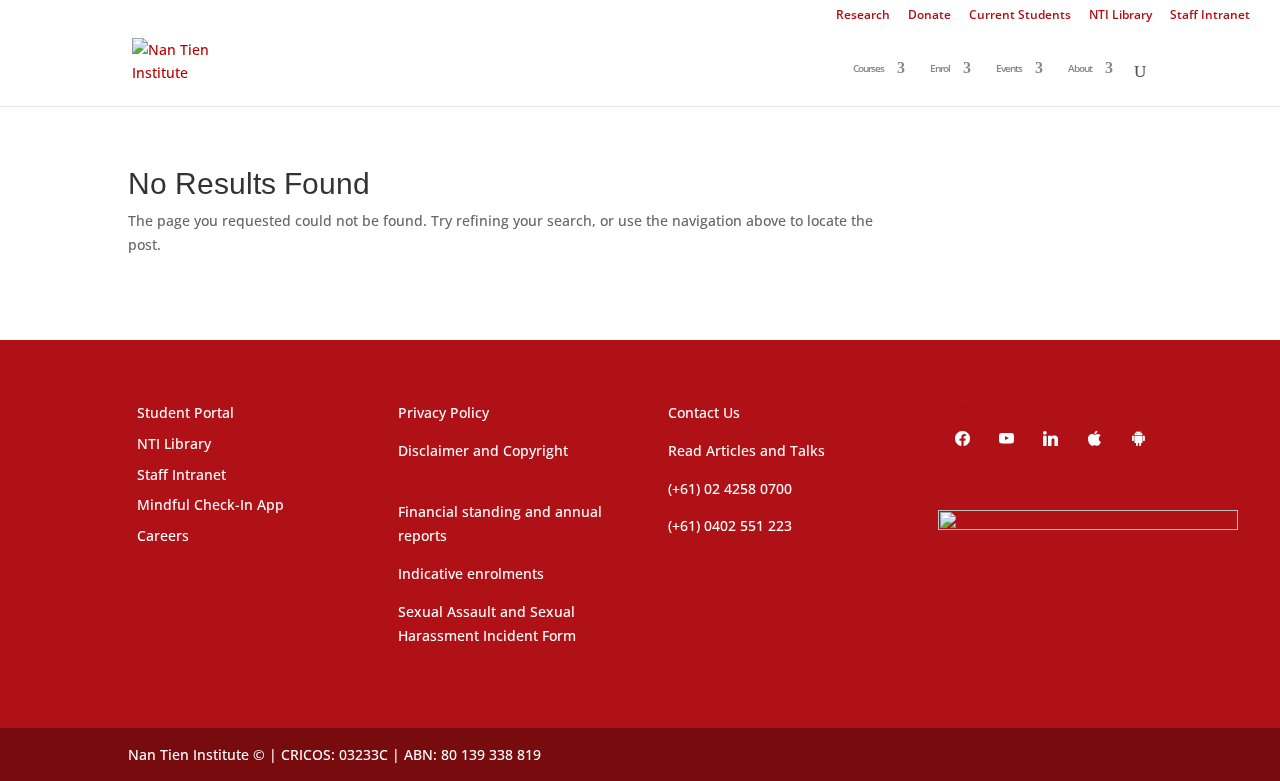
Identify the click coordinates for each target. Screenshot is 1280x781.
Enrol (940, 69)
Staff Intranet (1210, 16)
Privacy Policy (443, 412)
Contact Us (704, 412)
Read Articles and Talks (746, 450)
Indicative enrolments (471, 573)
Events (1009, 69)
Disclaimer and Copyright (483, 450)
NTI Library (1120, 16)
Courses (868, 69)
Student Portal (185, 412)
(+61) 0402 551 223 (730, 525)
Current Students (1020, 16)
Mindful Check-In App (210, 504)
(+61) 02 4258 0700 (730, 488)
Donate (929, 16)
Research (863, 16)
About (1080, 69)
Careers (163, 535)
